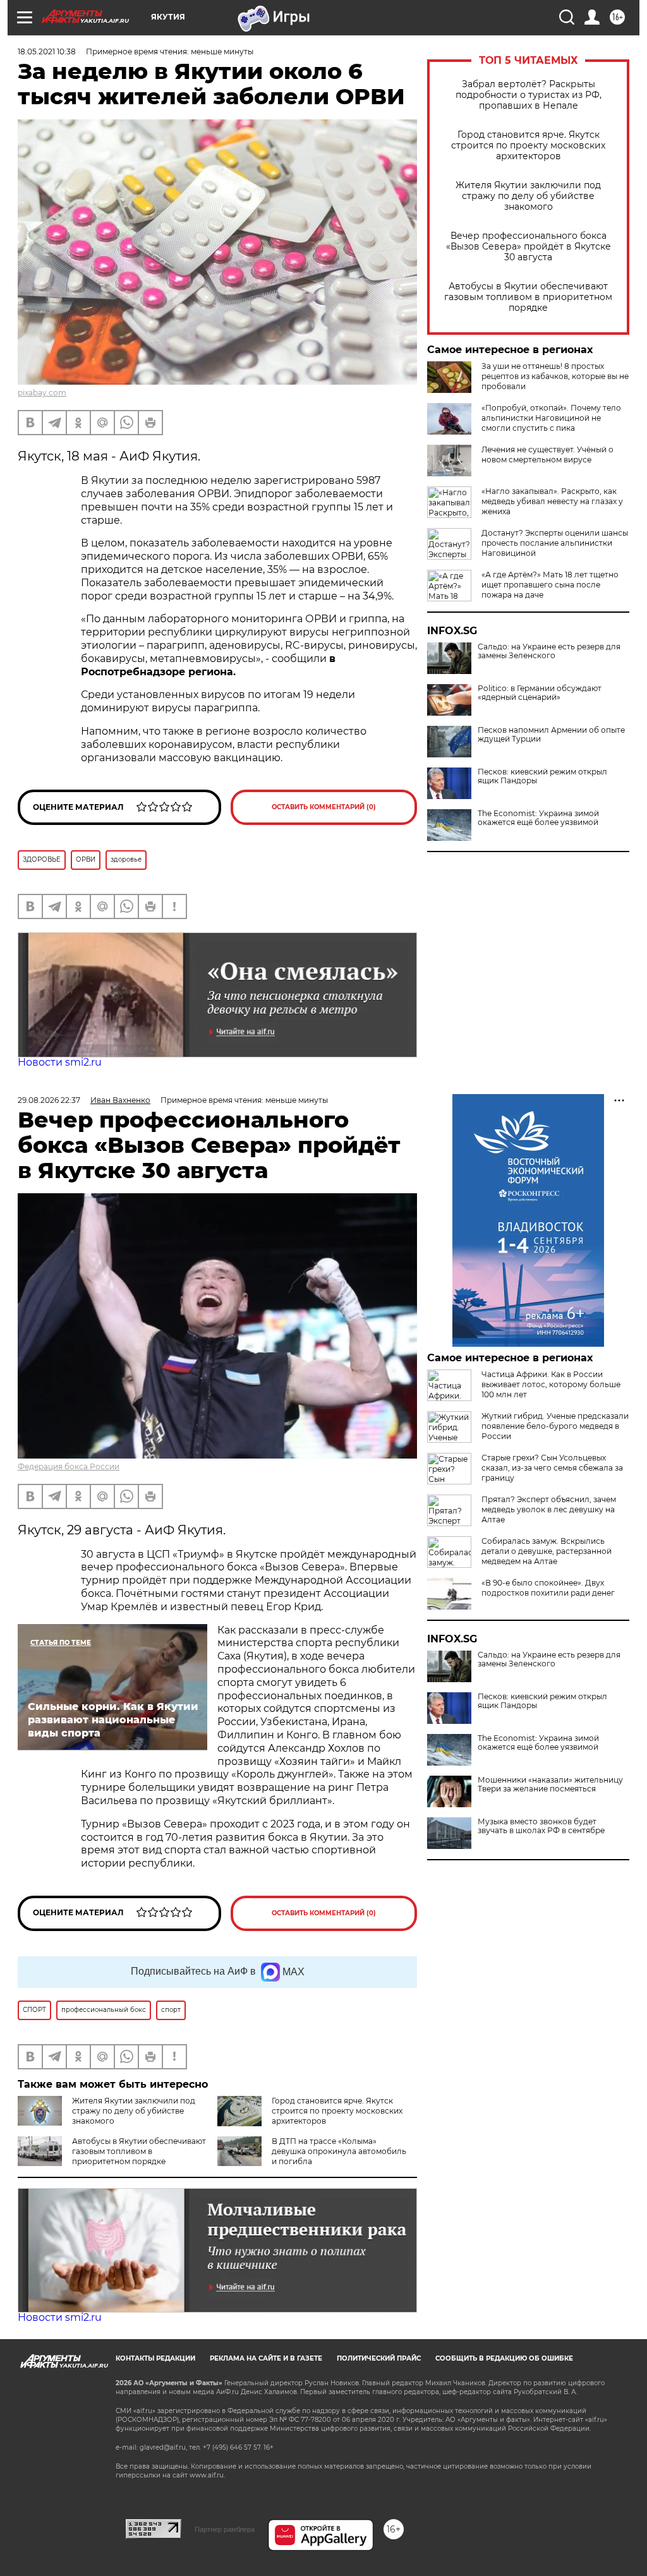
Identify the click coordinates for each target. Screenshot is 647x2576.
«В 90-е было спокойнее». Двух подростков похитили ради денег (548, 1588)
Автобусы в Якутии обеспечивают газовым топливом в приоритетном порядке (528, 297)
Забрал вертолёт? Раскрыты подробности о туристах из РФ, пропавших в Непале (529, 95)
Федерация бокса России (69, 1466)
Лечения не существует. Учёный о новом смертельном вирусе (547, 454)
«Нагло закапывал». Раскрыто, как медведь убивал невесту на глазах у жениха (552, 501)
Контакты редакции (155, 2358)
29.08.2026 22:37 (49, 1100)
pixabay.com (42, 393)
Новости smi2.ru (60, 1062)
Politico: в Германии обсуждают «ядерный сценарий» (540, 693)
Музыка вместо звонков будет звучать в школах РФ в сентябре (541, 1826)
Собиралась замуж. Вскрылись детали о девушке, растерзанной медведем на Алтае (547, 1551)
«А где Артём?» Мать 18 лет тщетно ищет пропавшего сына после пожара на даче (550, 585)
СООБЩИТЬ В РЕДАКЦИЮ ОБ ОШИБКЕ (504, 2358)
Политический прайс (379, 2358)
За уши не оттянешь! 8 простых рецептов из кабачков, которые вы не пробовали (555, 376)
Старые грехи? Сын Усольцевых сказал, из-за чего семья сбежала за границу (552, 1468)
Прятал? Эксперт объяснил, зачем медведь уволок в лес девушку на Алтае (549, 1509)
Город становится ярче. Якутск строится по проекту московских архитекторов (528, 146)
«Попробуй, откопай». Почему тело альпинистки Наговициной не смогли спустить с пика (551, 418)
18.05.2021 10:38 (47, 51)
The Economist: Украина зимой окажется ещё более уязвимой (538, 818)
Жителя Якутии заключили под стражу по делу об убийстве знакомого (528, 196)
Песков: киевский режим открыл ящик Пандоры (542, 776)
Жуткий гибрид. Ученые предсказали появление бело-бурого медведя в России (555, 1426)
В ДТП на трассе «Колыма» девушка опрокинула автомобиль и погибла (339, 2151)
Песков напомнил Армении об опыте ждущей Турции (551, 735)
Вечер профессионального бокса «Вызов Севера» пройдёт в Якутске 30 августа (529, 247)
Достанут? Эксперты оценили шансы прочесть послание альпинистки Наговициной (555, 543)
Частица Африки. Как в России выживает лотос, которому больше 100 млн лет (551, 1384)
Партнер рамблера (225, 2529)
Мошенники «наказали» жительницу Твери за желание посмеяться (550, 1785)
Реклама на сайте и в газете (266, 2358)
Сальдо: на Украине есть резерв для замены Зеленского (549, 651)
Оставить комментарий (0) (324, 807)
